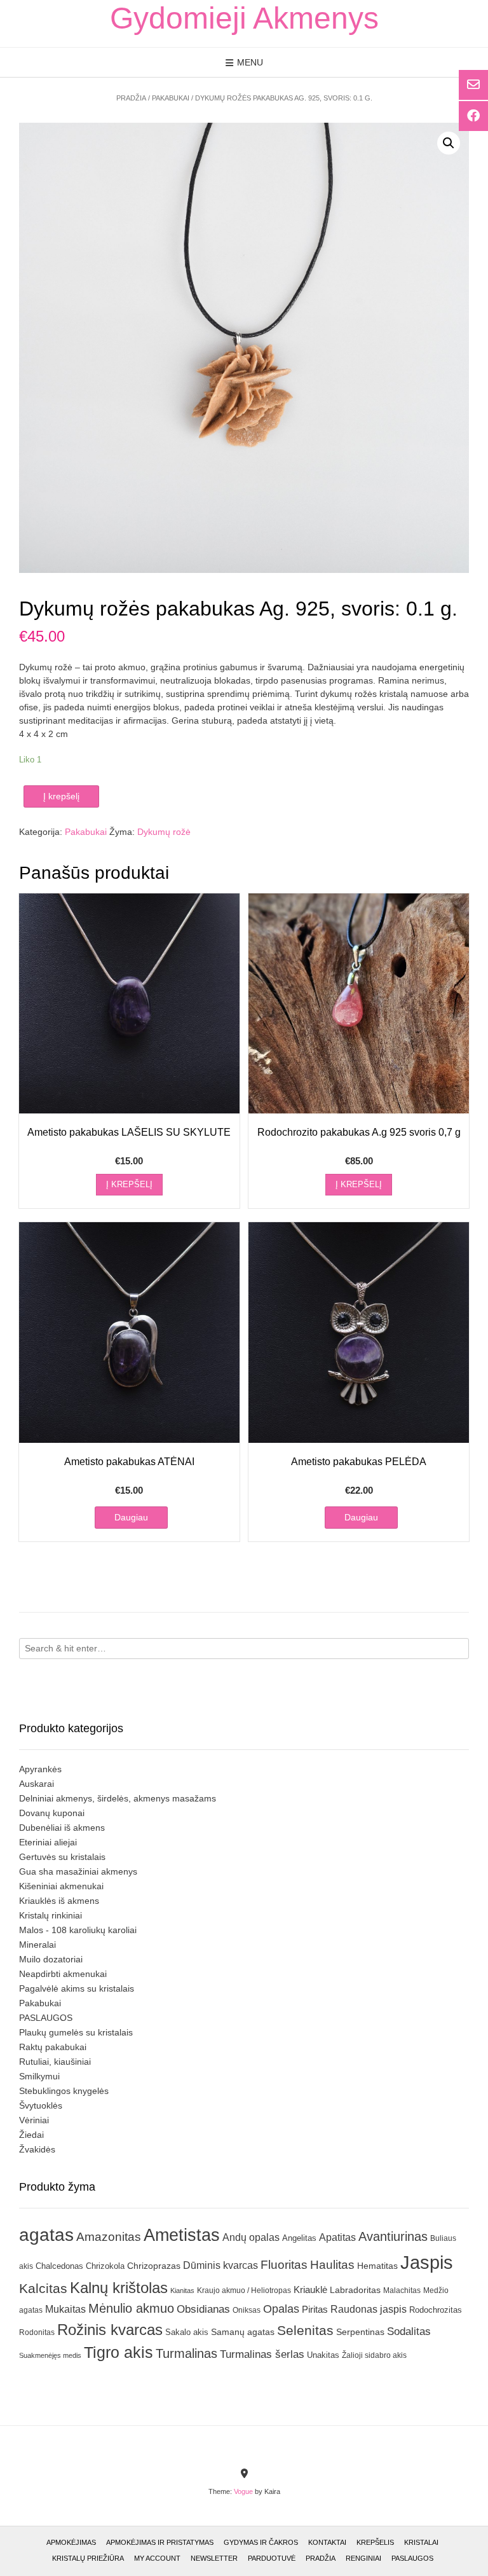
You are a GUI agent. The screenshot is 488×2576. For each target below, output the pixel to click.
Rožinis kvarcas (110, 2330)
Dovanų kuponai (52, 1813)
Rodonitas (37, 2332)
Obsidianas (203, 2309)
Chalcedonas (59, 2266)
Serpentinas (360, 2332)
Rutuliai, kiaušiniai (55, 2062)
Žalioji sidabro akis (374, 2355)
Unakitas (323, 2355)
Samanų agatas (243, 2332)
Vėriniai (34, 2120)
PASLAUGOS (46, 2018)
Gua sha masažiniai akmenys (78, 1871)
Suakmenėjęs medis (50, 2355)
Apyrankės (40, 1769)
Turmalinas (186, 2353)
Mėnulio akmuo (131, 2308)
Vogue (243, 2491)
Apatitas (337, 2237)
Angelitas (299, 2238)
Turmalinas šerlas (262, 2354)
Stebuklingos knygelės (64, 2091)
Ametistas (182, 2235)
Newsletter (214, 2558)
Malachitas (402, 2290)
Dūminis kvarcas (220, 2265)
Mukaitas (65, 2309)
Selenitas (305, 2330)
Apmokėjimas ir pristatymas (160, 2542)
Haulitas (332, 2265)
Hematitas (377, 2266)
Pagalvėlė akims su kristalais (77, 1988)
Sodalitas (409, 2331)
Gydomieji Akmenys (244, 18)
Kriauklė (310, 2290)
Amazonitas (109, 2237)
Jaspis (427, 2262)
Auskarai (37, 1784)
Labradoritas (355, 2290)
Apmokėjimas (71, 2542)
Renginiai (363, 2558)
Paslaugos (412, 2558)
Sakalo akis (187, 2332)
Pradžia (131, 98)
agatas (46, 2235)
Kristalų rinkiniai (51, 1915)
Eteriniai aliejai (48, 1842)
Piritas (315, 2309)
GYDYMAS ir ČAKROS (261, 2542)
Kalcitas (43, 2288)
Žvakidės (37, 2149)
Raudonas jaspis (369, 2309)
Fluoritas (284, 2265)
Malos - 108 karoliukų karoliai (78, 1930)
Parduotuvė (272, 2558)
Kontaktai (327, 2542)
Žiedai (31, 2135)
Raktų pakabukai (53, 2047)
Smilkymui (39, 2076)
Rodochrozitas (436, 2310)
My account (157, 2558)
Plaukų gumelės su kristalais (76, 2032)
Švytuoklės (41, 2105)
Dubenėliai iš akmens (62, 1828)
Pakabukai (171, 98)
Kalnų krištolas (119, 2288)
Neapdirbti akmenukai (63, 1974)
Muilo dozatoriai (51, 1959)
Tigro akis (119, 2352)
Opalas (281, 2309)
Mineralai (37, 1945)
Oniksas (247, 2310)
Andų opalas (251, 2237)
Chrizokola (105, 2266)
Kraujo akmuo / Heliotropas (244, 2290)
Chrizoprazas (154, 2266)
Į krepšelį (61, 796)
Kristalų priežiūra (88, 2558)
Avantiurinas (393, 2236)
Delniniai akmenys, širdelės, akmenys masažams (118, 1798)
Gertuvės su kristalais (62, 1857)
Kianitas (182, 2290)
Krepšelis (375, 2542)
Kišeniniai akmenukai (61, 1886)
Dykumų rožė (164, 832)
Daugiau (131, 1517)
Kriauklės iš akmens (59, 1901)
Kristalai (421, 2542)
